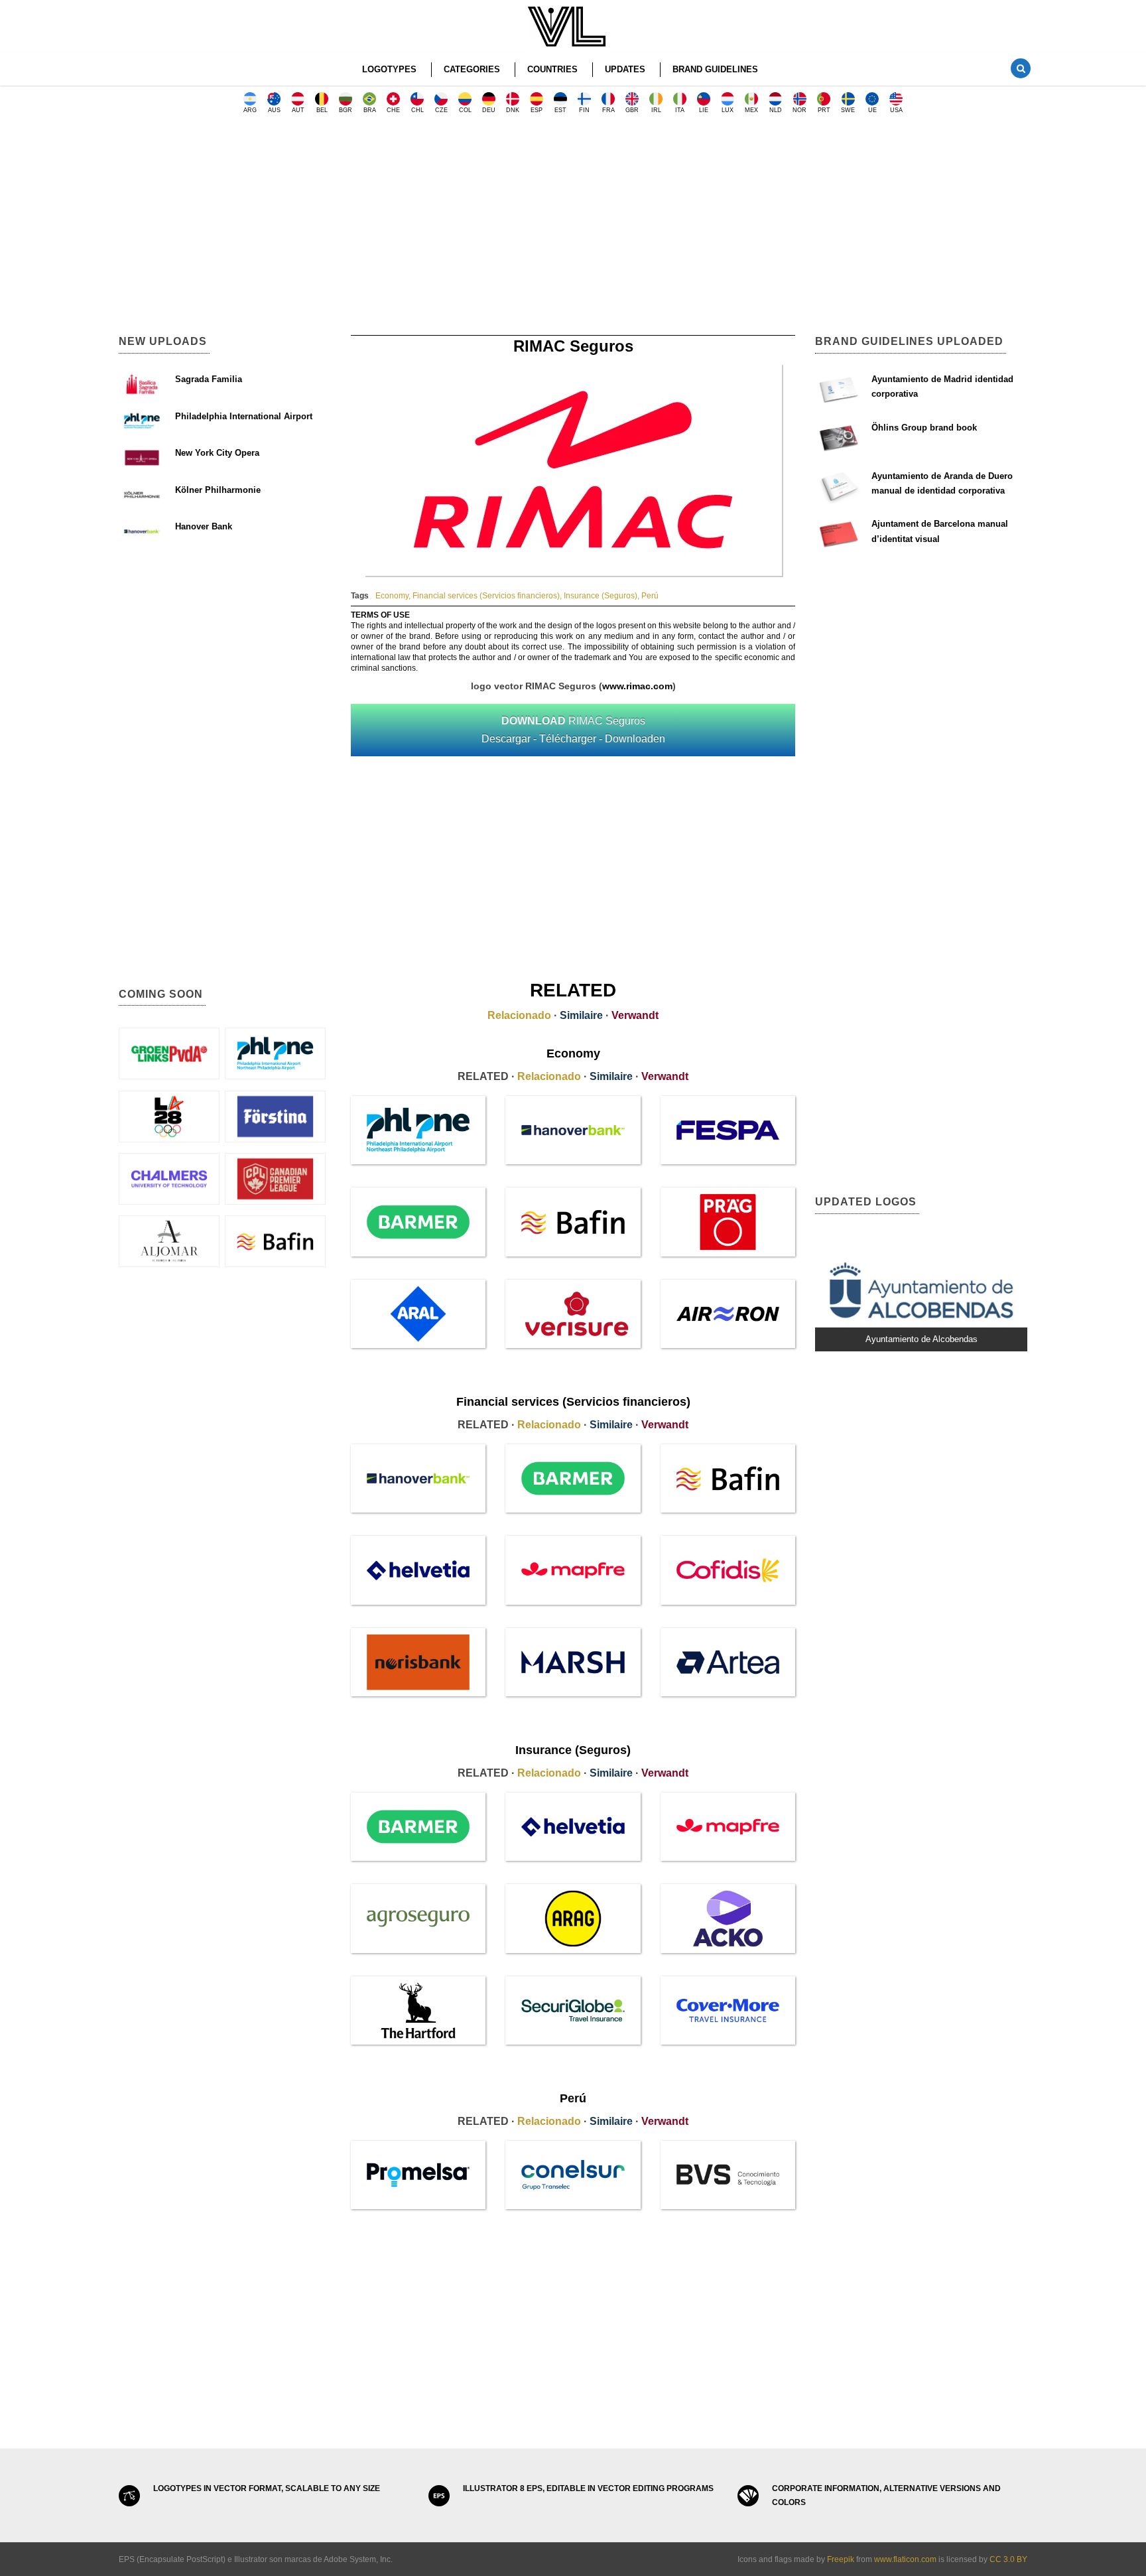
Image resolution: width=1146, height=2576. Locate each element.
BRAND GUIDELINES (715, 69)
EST (560, 110)
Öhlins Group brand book (924, 428)
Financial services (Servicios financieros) (486, 596)
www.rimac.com (637, 686)
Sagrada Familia (209, 379)
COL (465, 110)
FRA (608, 110)
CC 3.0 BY (1008, 2559)
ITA (680, 110)
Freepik (841, 2559)
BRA (370, 110)
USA (896, 110)
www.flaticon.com (905, 2559)
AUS (274, 110)
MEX (751, 110)
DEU (489, 110)
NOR (799, 110)
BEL (322, 110)
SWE (848, 110)
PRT (824, 110)
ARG (250, 110)
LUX (728, 110)
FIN (584, 110)
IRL (656, 110)
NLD (776, 110)
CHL (417, 110)
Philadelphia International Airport (244, 416)
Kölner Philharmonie (218, 490)
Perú (650, 596)
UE (872, 110)
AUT (298, 110)
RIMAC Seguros (573, 730)
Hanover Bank (204, 526)
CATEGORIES (472, 69)
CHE (393, 110)
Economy (392, 596)
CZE (441, 110)
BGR (346, 110)
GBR (632, 110)
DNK (513, 110)
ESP (537, 110)
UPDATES (625, 69)
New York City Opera (217, 453)
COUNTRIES (552, 69)
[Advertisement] (573, 229)
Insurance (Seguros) (601, 596)
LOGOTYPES (389, 69)
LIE (704, 110)
